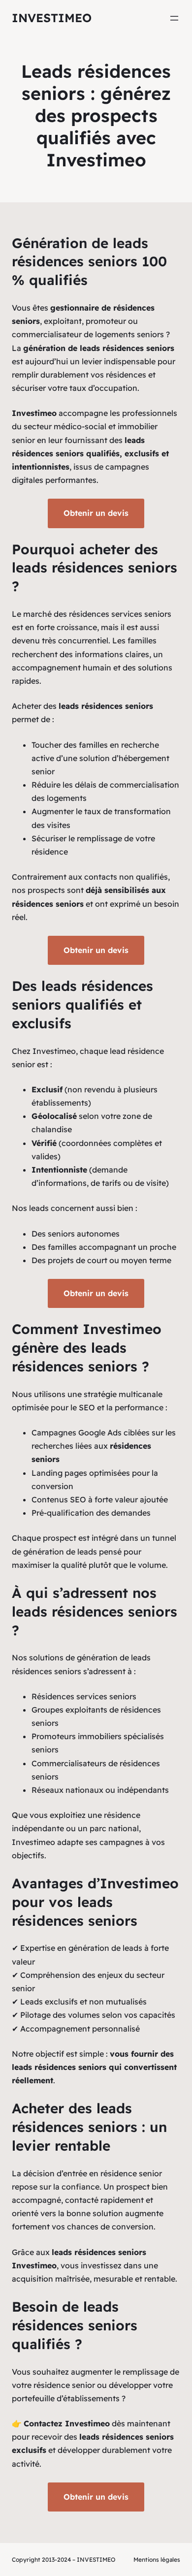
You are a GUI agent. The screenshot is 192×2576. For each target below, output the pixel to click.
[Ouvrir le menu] (174, 18)
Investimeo (52, 18)
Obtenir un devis (96, 513)
